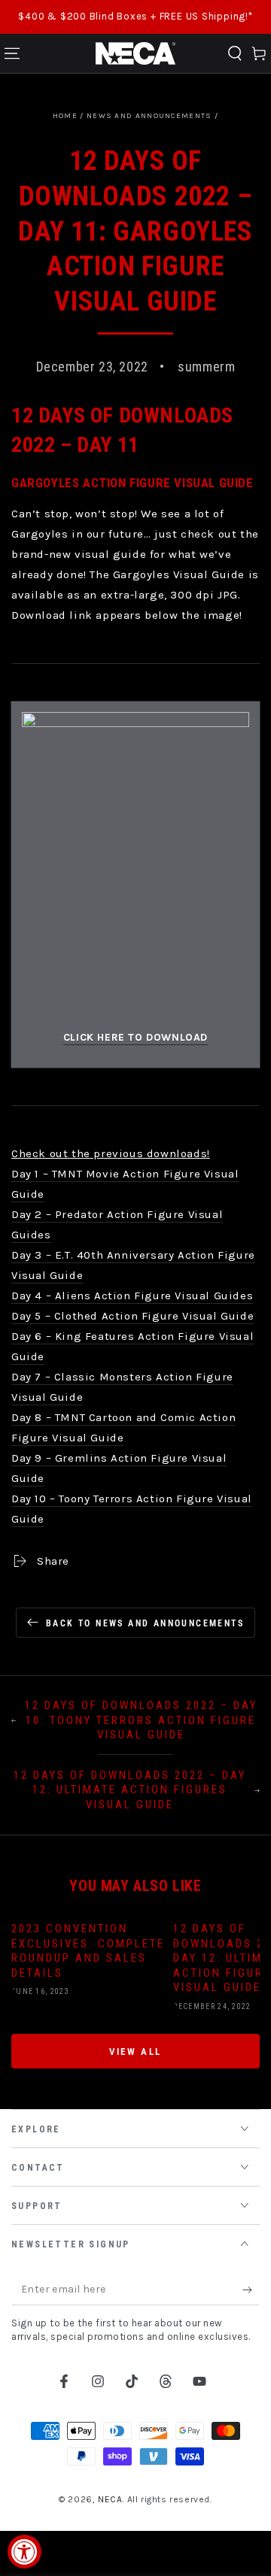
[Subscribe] (251, 2290)
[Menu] (12, 53)
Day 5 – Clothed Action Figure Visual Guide (132, 1316)
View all (135, 2052)
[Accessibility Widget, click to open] (24, 2552)
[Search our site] (235, 53)
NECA (110, 2499)
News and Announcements (149, 116)
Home (65, 116)
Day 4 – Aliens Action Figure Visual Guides (132, 1296)
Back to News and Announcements (145, 1623)
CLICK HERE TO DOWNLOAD (135, 1037)
